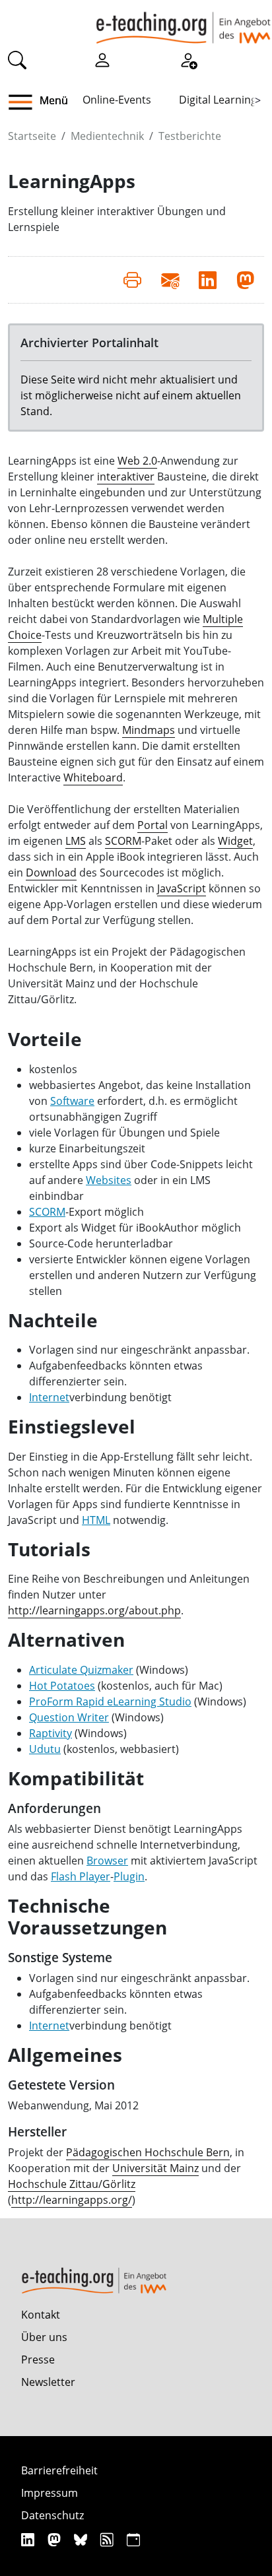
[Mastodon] (56, 2539)
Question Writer (69, 1717)
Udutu (45, 1749)
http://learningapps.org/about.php (94, 1610)
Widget (235, 841)
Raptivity (51, 1733)
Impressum (50, 2493)
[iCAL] (133, 2539)
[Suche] (17, 59)
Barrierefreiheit (59, 2470)
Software (72, 1101)
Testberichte (190, 136)
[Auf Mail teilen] (170, 280)
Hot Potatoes (62, 1686)
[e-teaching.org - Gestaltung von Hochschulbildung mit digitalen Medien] (183, 22)
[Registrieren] (188, 59)
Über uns (44, 2337)
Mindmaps (149, 730)
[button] (25, 102)
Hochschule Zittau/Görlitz (72, 2184)
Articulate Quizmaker (81, 1670)
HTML (96, 1520)
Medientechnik (107, 136)
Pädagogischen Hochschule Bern (148, 2152)
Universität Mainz (155, 2168)
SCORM (123, 841)
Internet (49, 1397)
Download (51, 873)
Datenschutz (52, 2515)
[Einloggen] (102, 59)
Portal (153, 825)
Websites (109, 1180)
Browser (107, 1861)
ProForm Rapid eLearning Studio (110, 1701)
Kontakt (41, 2315)
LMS (76, 841)
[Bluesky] (82, 2539)
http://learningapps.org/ (72, 2200)
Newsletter (48, 2382)
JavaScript (182, 888)
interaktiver (126, 477)
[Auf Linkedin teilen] (208, 280)
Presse (38, 2360)
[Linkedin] (29, 2539)
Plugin (129, 1876)
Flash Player (81, 1876)
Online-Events (117, 100)
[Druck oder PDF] (132, 280)
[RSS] (109, 2539)
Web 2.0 (137, 461)
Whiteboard (93, 777)
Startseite (32, 136)
